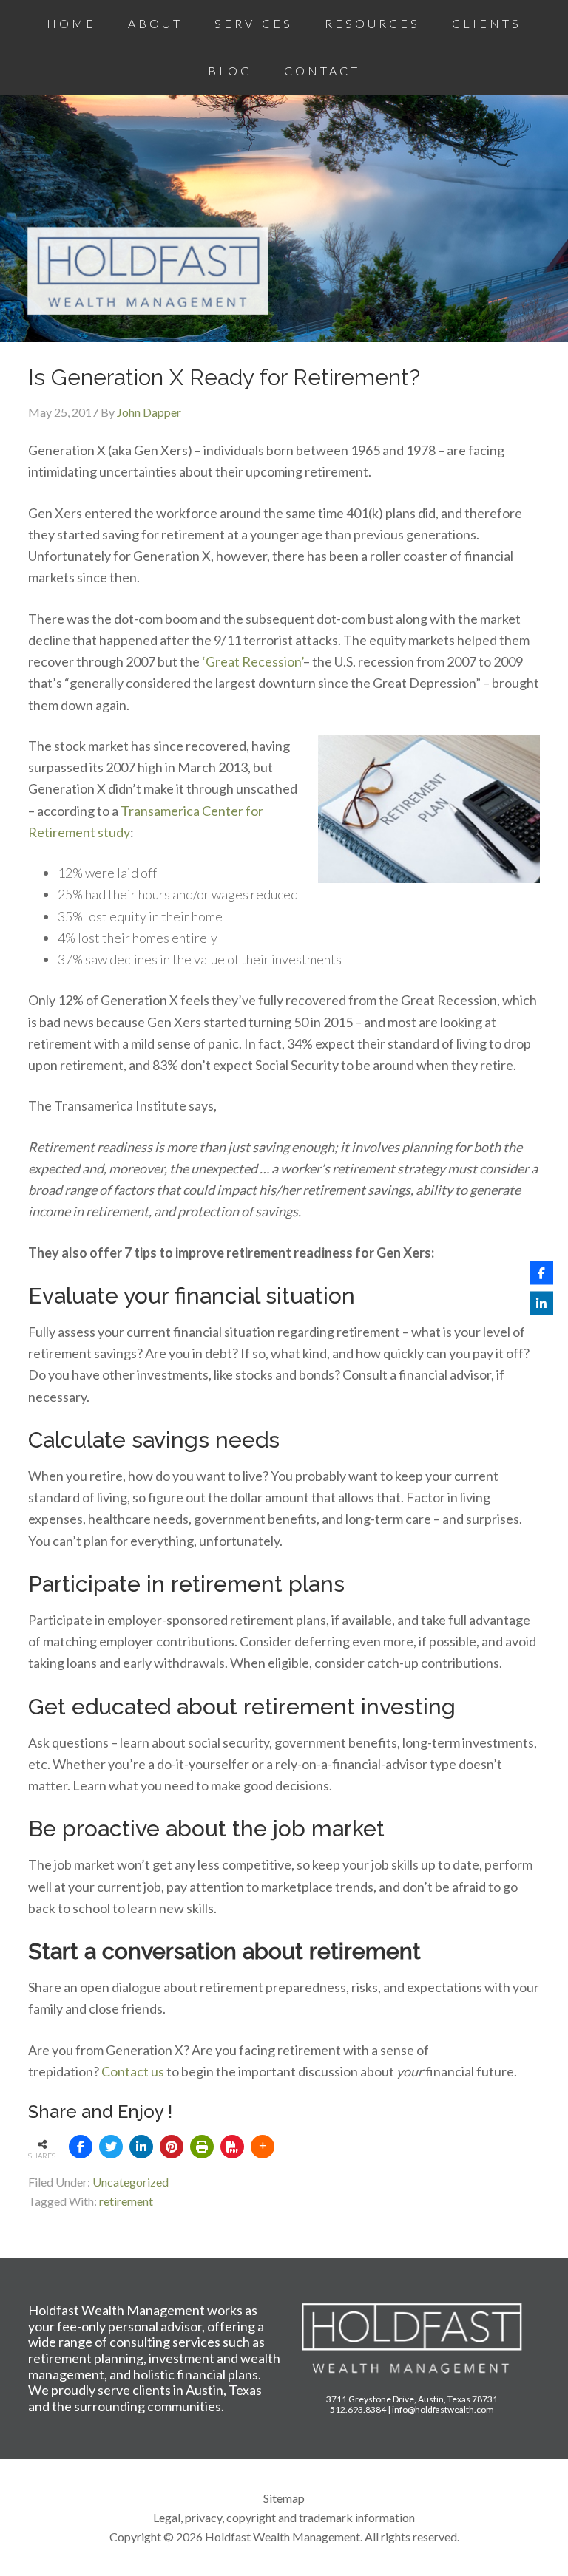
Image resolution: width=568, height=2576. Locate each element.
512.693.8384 (358, 2409)
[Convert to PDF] (232, 2147)
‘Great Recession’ (253, 661)
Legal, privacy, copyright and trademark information (284, 2517)
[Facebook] (541, 1273)
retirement (126, 2201)
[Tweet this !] (111, 2147)
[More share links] (263, 2147)
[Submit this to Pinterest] (172, 2147)
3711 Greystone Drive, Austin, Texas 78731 (412, 2399)
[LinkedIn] (541, 1304)
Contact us (133, 2071)
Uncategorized (131, 2182)
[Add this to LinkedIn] (141, 2147)
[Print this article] (202, 2147)
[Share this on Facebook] (81, 2147)
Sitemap (284, 2498)
